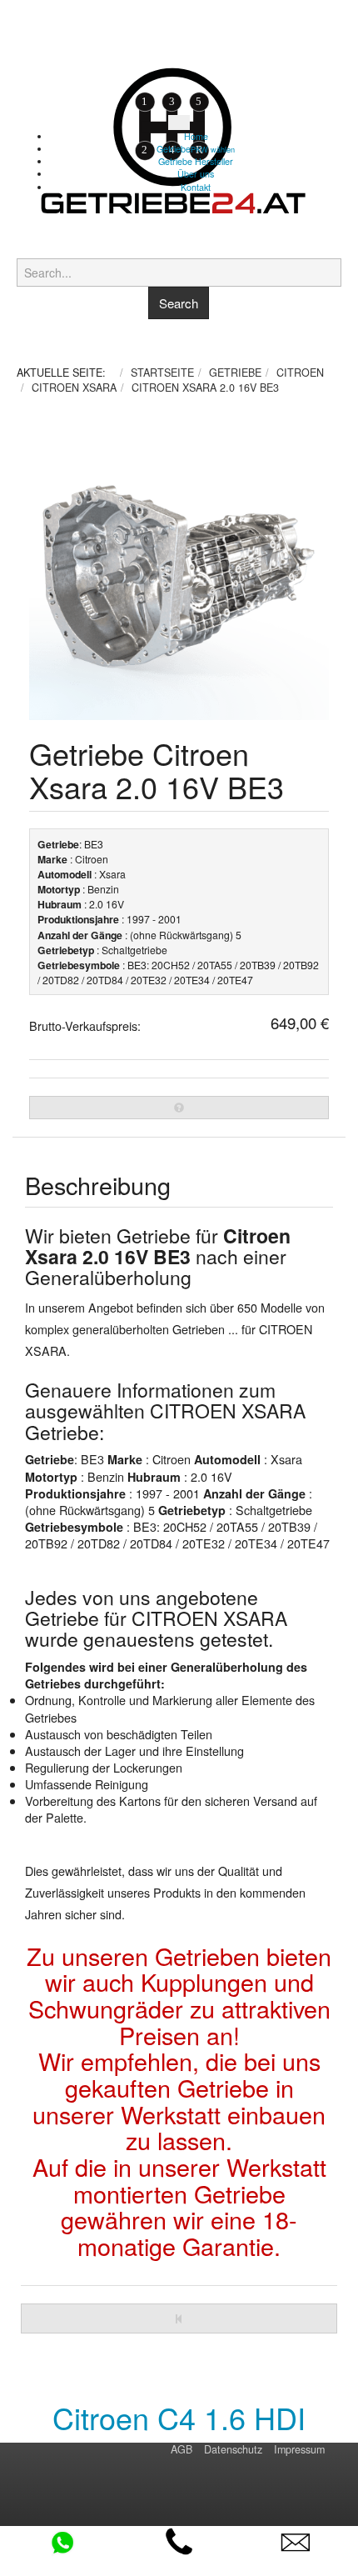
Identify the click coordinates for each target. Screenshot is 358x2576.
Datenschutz (233, 2449)
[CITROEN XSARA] (179, 2318)
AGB (181, 2449)
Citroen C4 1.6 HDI (179, 2417)
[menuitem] (196, 136)
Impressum (299, 2449)
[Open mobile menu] (179, 123)
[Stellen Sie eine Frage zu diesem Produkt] (179, 1108)
